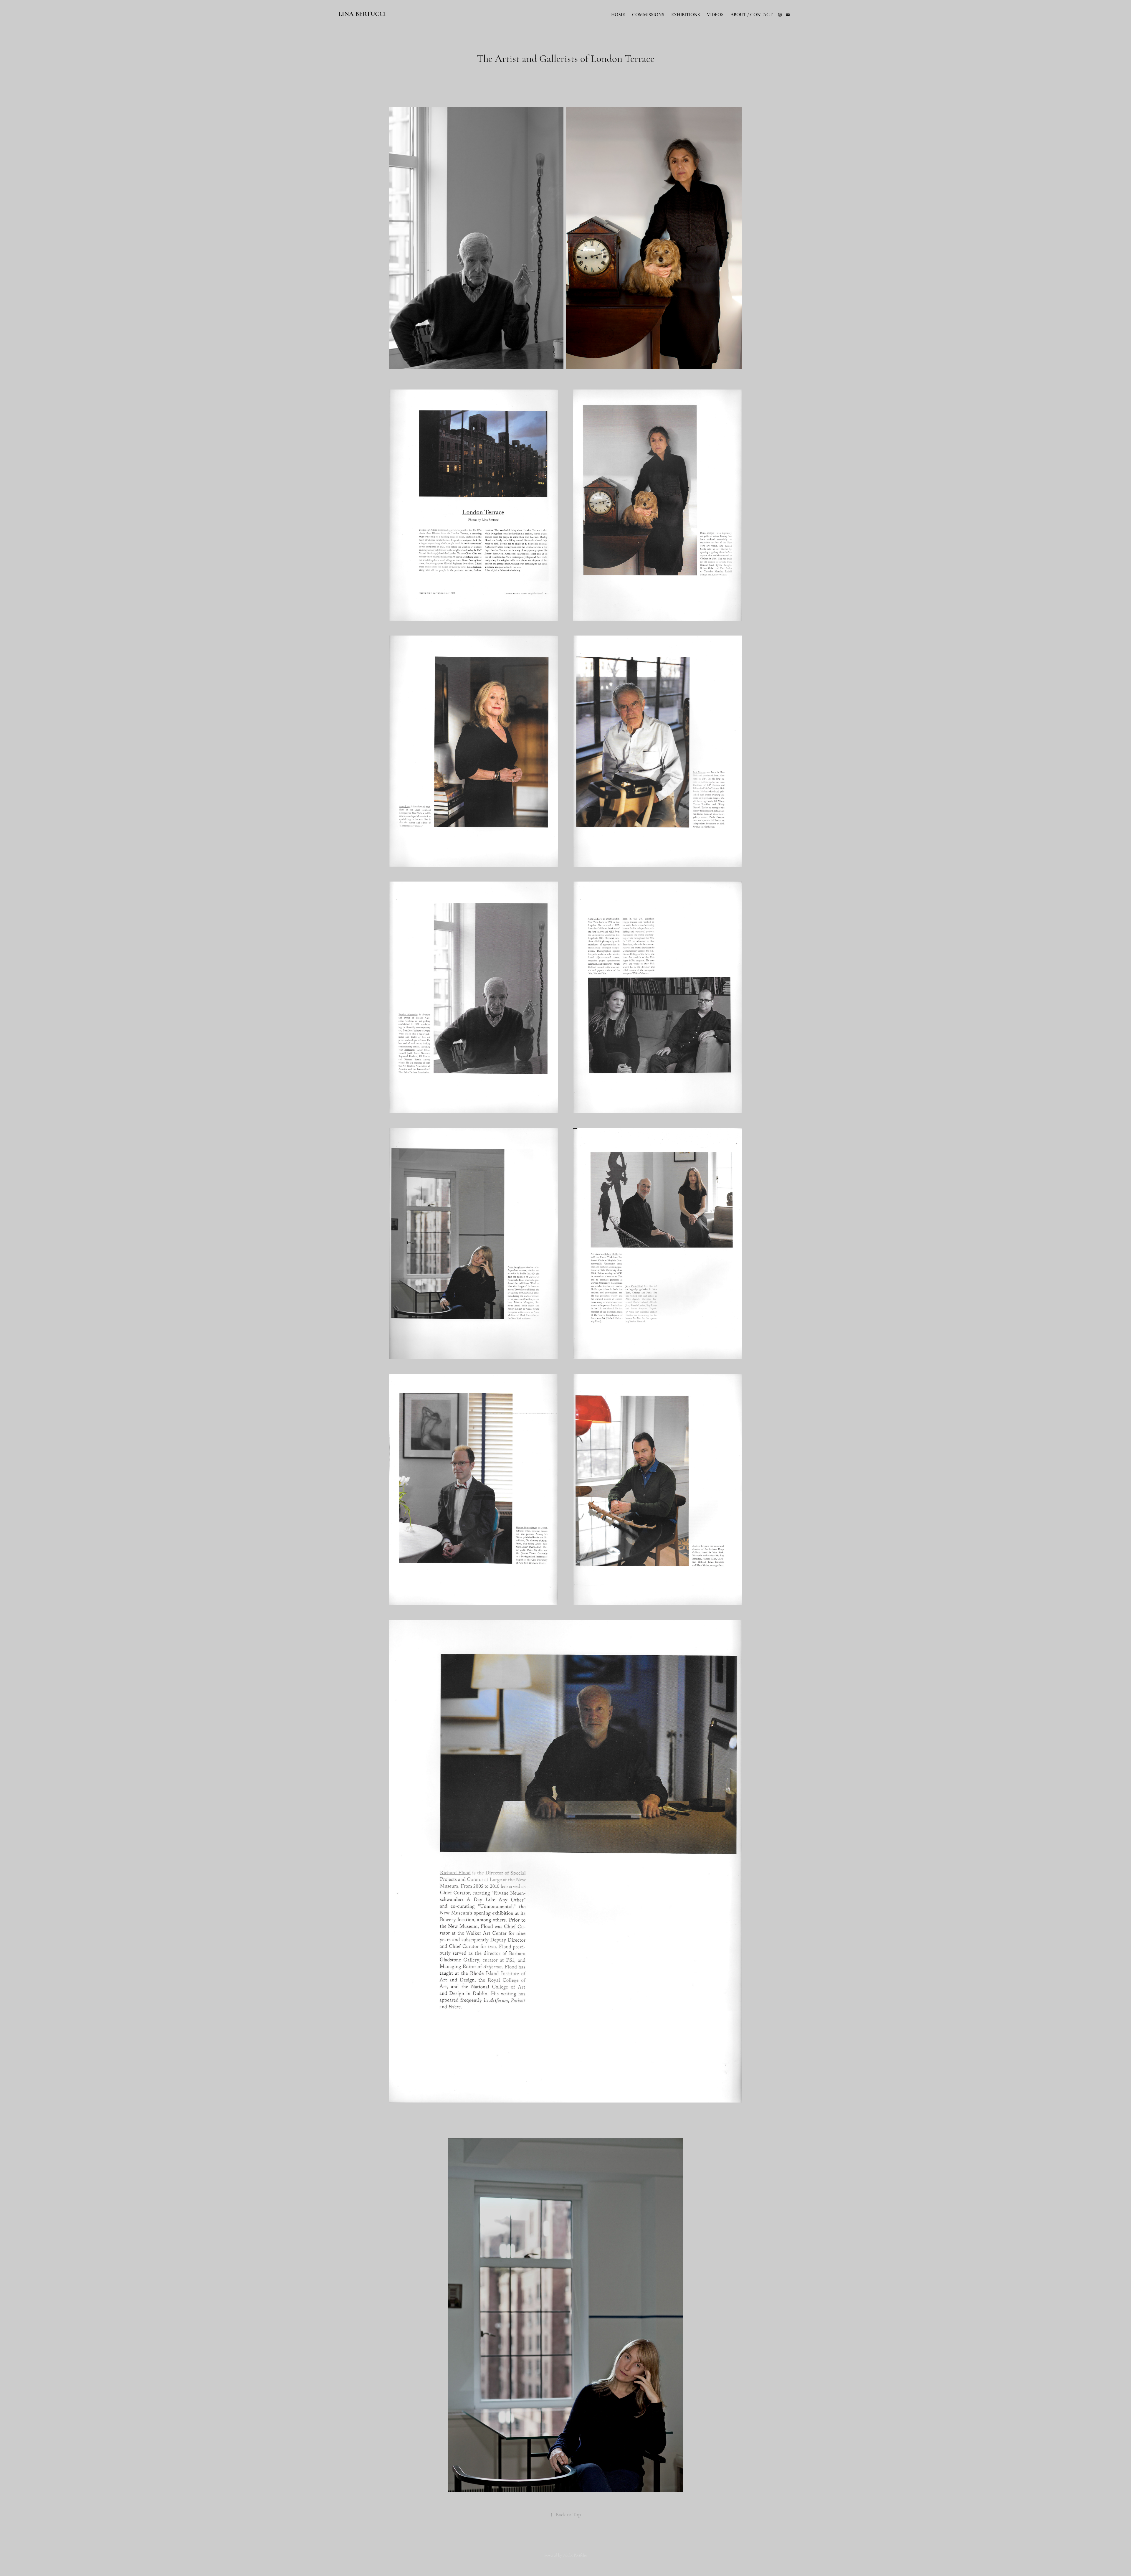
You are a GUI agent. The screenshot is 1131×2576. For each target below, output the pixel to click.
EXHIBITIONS (686, 15)
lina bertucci (363, 14)
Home (618, 15)
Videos (715, 15)
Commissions (648, 15)
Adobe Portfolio (575, 2555)
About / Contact (751, 15)
